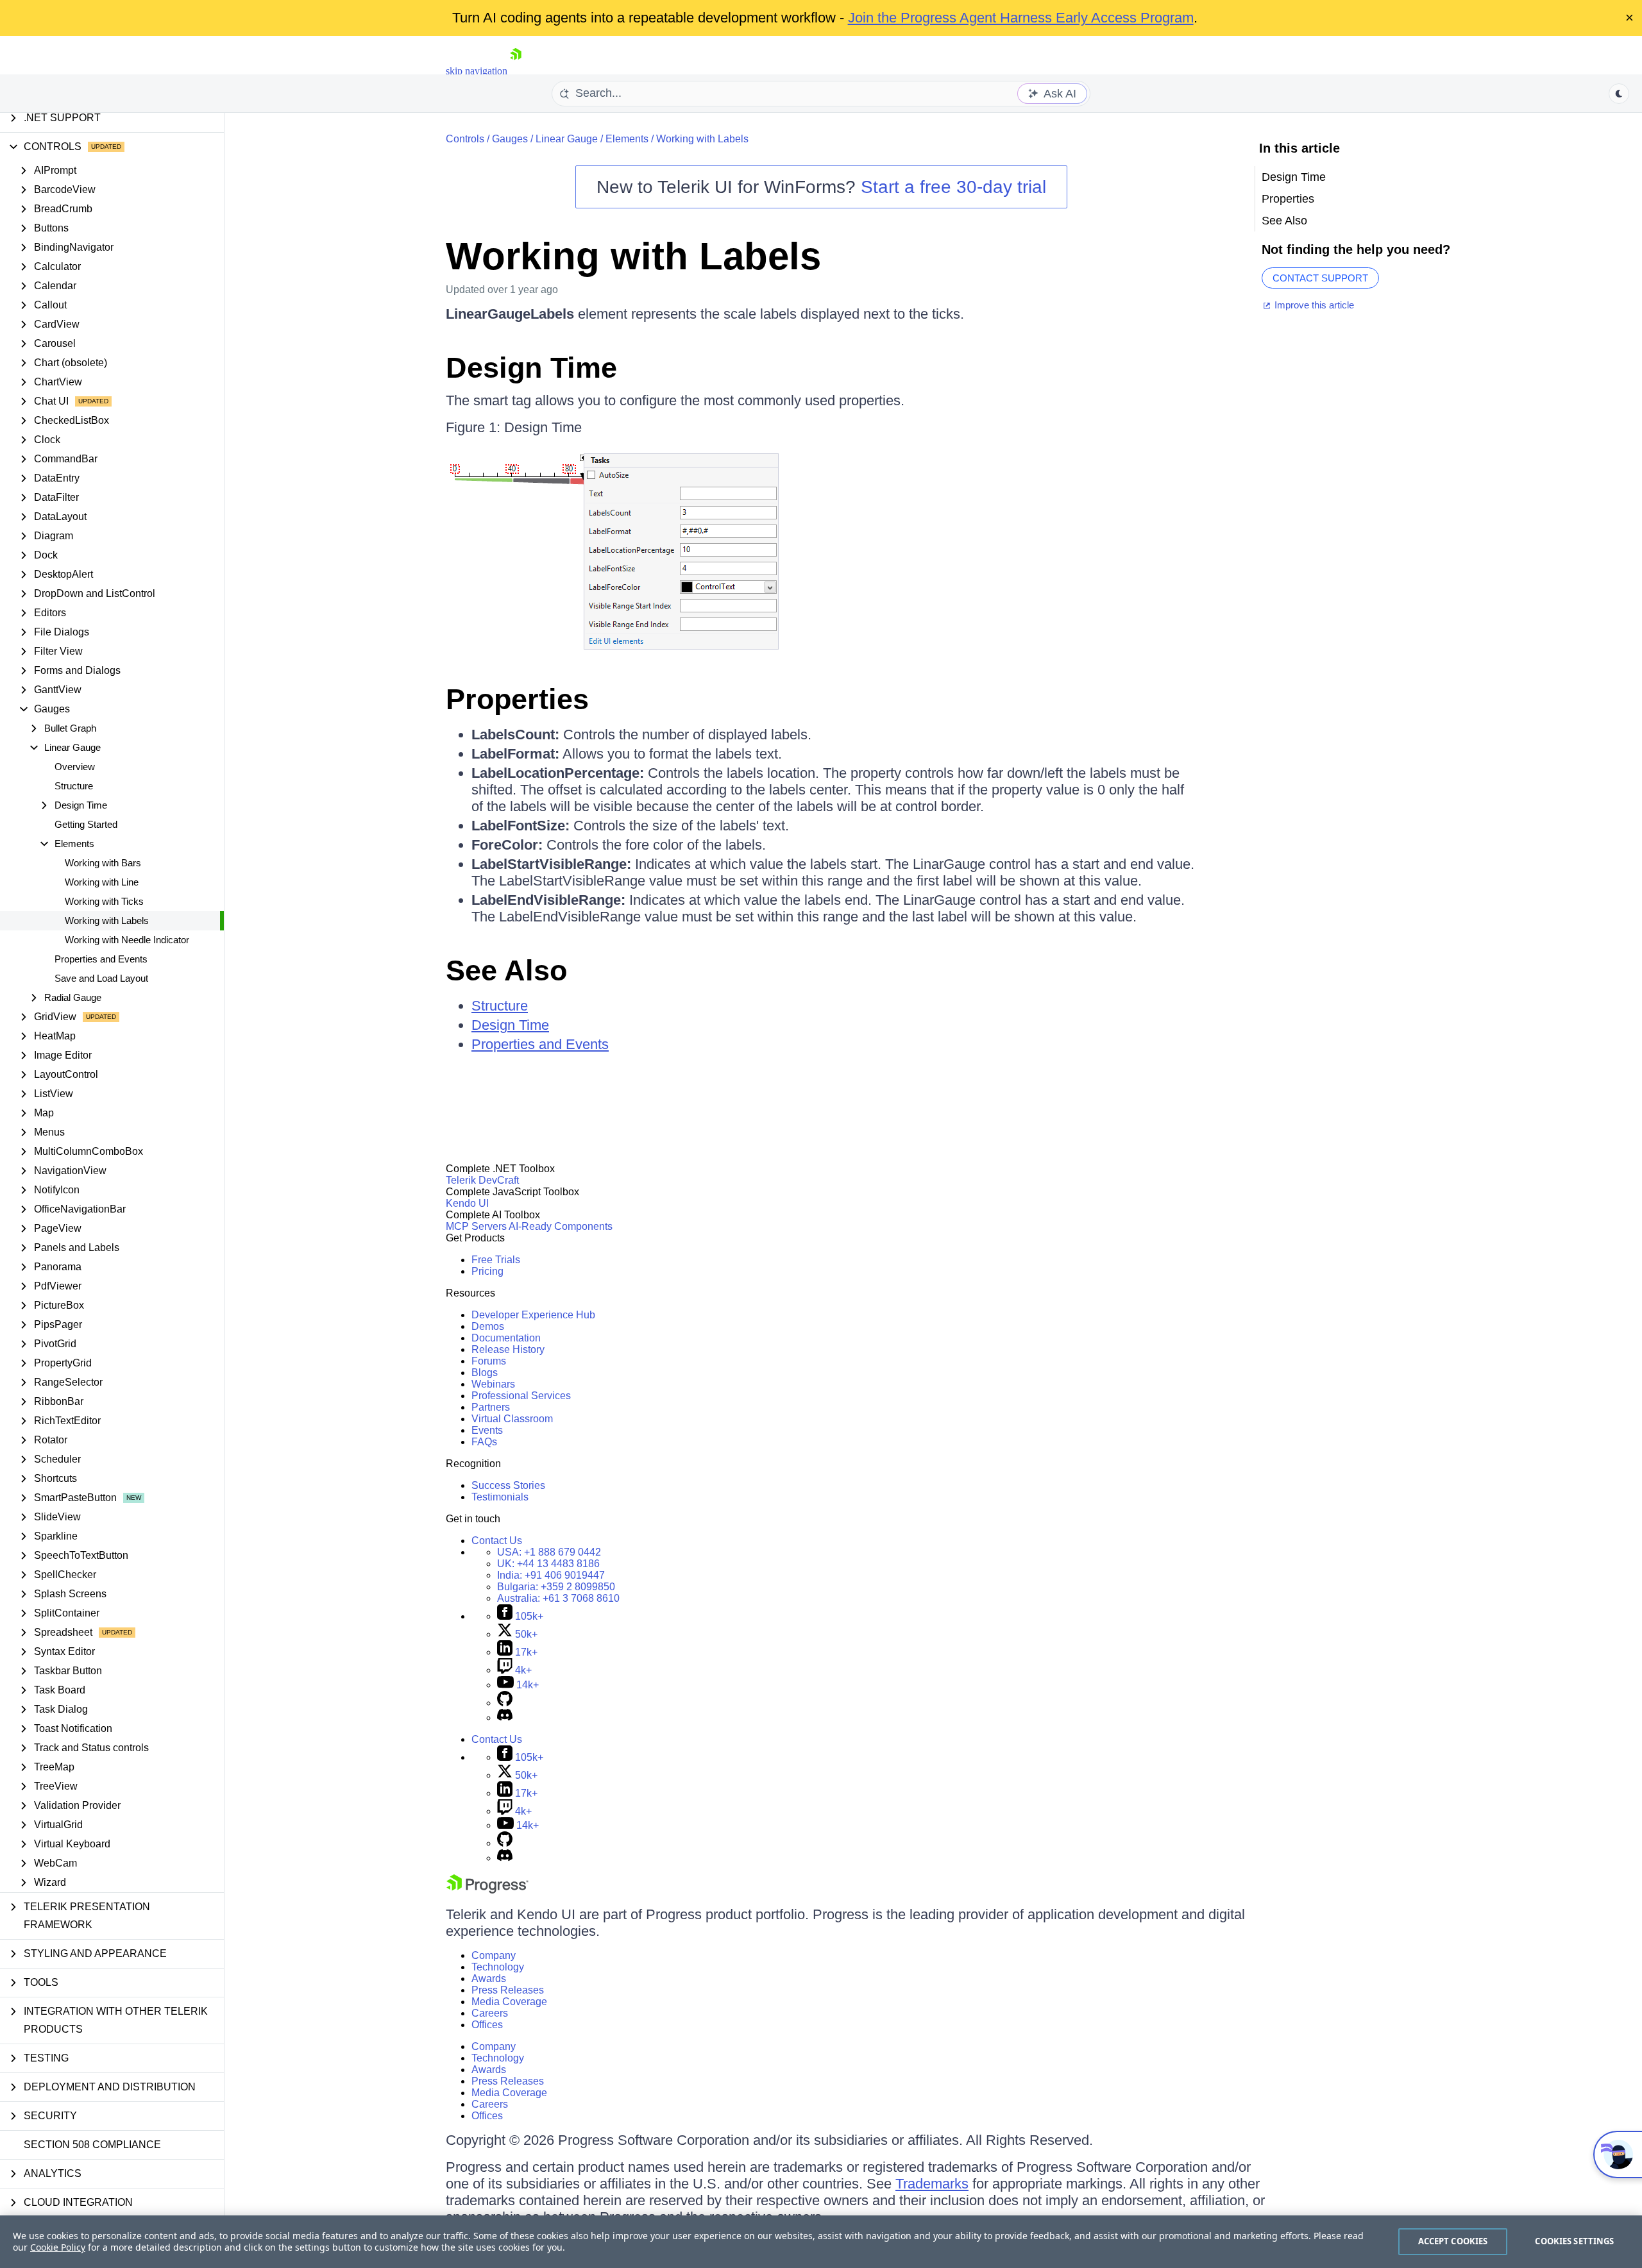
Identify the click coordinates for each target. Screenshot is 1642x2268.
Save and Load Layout (101, 978)
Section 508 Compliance (92, 2145)
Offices (487, 2025)
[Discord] (505, 1718)
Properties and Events (101, 959)
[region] (821, 2242)
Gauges (510, 139)
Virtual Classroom (512, 1419)
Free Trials (496, 1260)
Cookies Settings (1574, 2241)
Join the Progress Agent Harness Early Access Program (1021, 18)
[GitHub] (505, 1703)
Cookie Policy (58, 2247)
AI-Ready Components (561, 1226)
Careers (490, 2013)
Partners (491, 1407)
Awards (489, 1978)
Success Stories (508, 1485)
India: (551, 1575)
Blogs (485, 1373)
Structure (74, 786)
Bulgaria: (556, 1587)
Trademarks (932, 2184)
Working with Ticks (104, 901)
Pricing (487, 1271)
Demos (488, 1326)
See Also (506, 970)
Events (487, 1430)
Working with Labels (107, 920)
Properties (517, 699)
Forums (489, 1361)
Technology (498, 1967)
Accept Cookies (1453, 2241)
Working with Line (102, 882)
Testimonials (500, 1497)
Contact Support (1320, 278)
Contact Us (497, 1541)
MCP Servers (476, 1226)
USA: (549, 1552)
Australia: (558, 1598)
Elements (627, 139)
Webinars (493, 1384)
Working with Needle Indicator (127, 940)
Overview (75, 767)
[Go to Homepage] (516, 71)
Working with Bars (103, 863)
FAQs (484, 1442)
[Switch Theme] (1619, 94)
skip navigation (477, 71)
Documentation (506, 1338)
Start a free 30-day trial (953, 187)
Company (494, 1955)
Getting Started (86, 824)
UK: (548, 1564)
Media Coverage (509, 2002)
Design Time (531, 368)
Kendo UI (467, 1203)
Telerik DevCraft (482, 1180)
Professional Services (521, 1396)
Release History (508, 1349)
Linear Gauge (567, 139)
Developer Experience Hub (533, 1315)
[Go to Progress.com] (487, 1890)
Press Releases (508, 1990)
